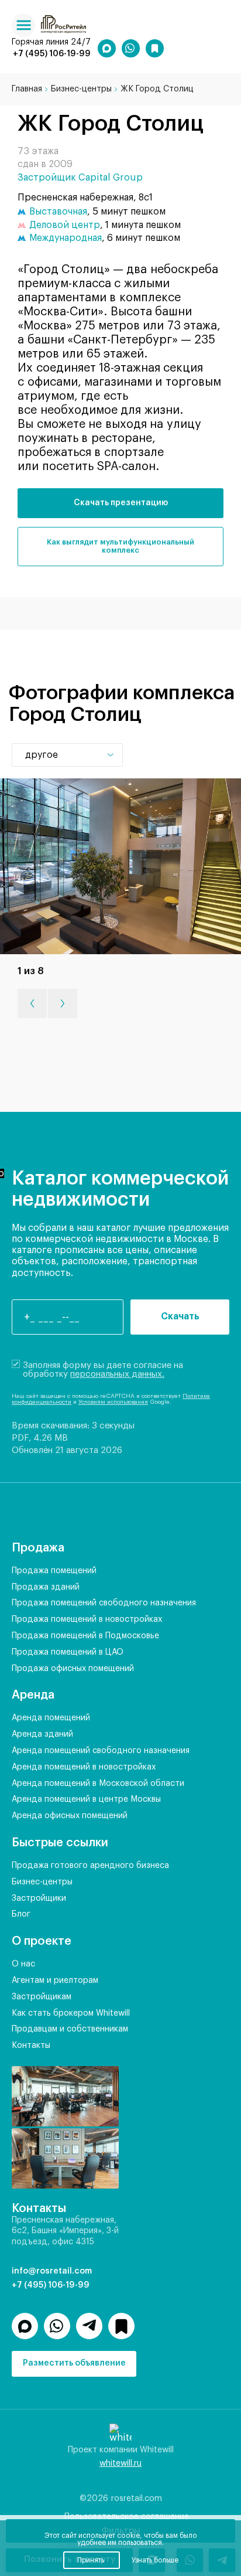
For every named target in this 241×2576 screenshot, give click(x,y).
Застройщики (39, 1898)
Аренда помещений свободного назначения (101, 1751)
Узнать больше (155, 2560)
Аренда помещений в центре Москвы (86, 1799)
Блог (21, 1914)
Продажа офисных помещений (73, 1669)
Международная (66, 238)
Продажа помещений (54, 1571)
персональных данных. (117, 1374)
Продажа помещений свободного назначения (104, 1603)
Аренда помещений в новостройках (84, 1767)
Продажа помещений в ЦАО (68, 1652)
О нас (23, 1964)
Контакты (31, 2046)
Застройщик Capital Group (80, 178)
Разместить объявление (74, 2363)
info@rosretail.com (52, 2271)
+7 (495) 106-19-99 (52, 54)
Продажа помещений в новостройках (87, 1619)
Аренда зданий (42, 1734)
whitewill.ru (120, 2463)
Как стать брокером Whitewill (71, 2013)
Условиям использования (113, 1402)
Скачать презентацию (121, 503)
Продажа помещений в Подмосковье (85, 1636)
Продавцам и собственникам (70, 2029)
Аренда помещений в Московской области (98, 1784)
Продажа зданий (46, 1587)
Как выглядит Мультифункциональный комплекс (120, 546)
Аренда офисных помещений (70, 1816)
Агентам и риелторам (55, 1981)
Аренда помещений (51, 1718)
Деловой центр (65, 225)
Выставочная (58, 212)
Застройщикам (42, 1997)
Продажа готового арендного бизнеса (90, 1866)
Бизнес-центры (42, 1882)
